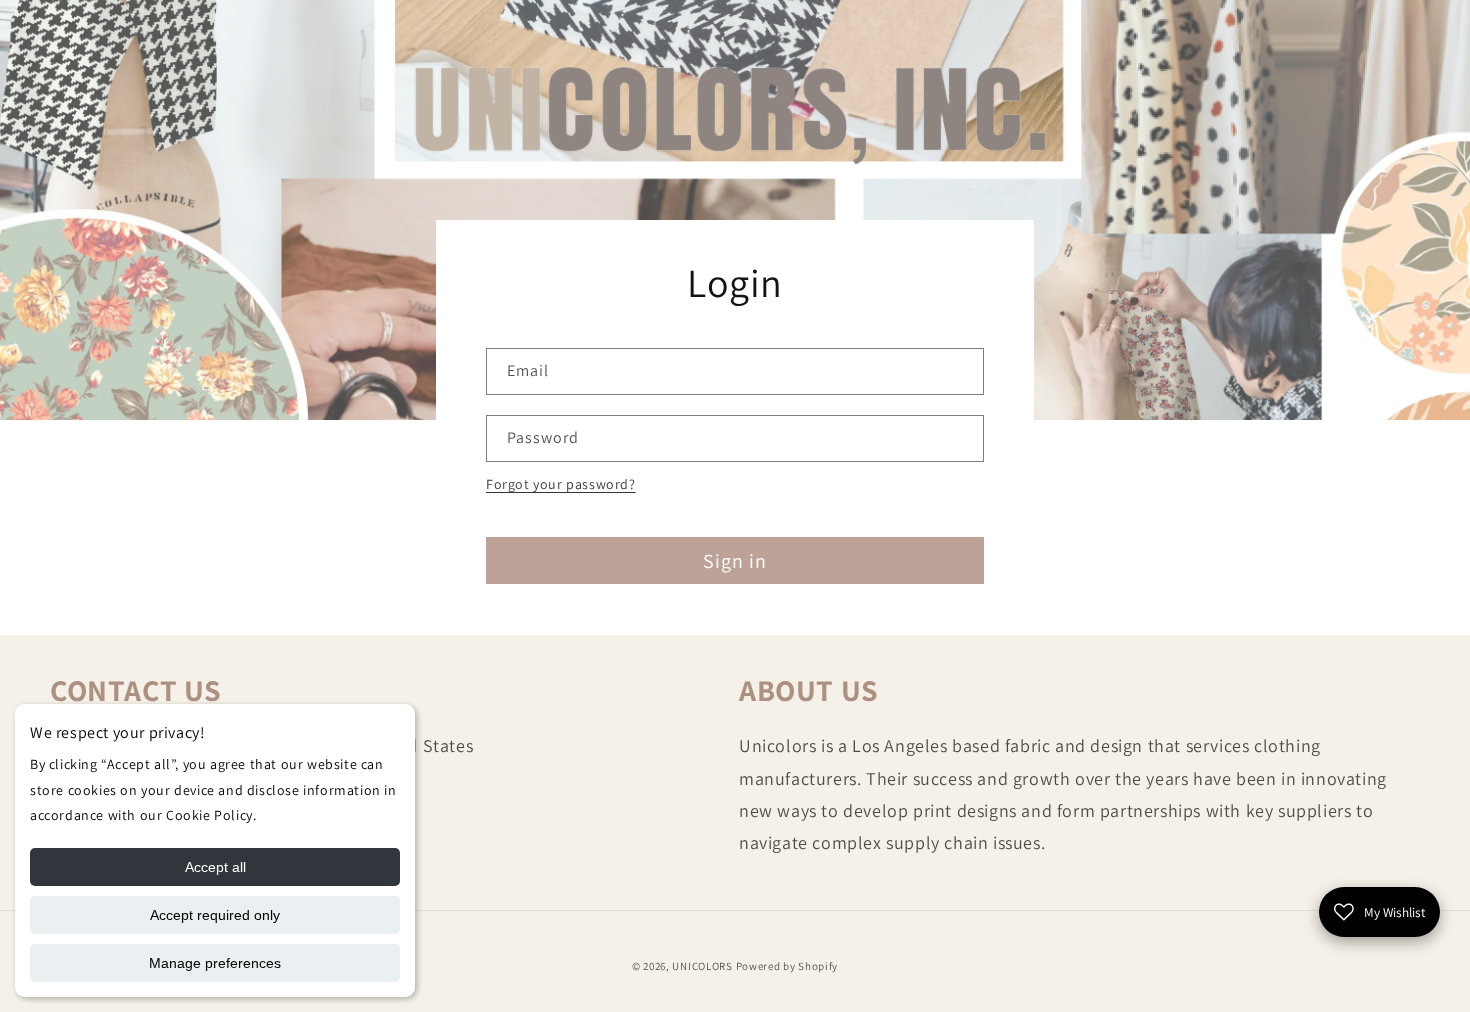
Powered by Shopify (787, 966)
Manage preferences (215, 963)
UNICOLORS (702, 966)
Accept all (215, 867)
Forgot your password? (561, 484)
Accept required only (215, 915)
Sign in (735, 561)
